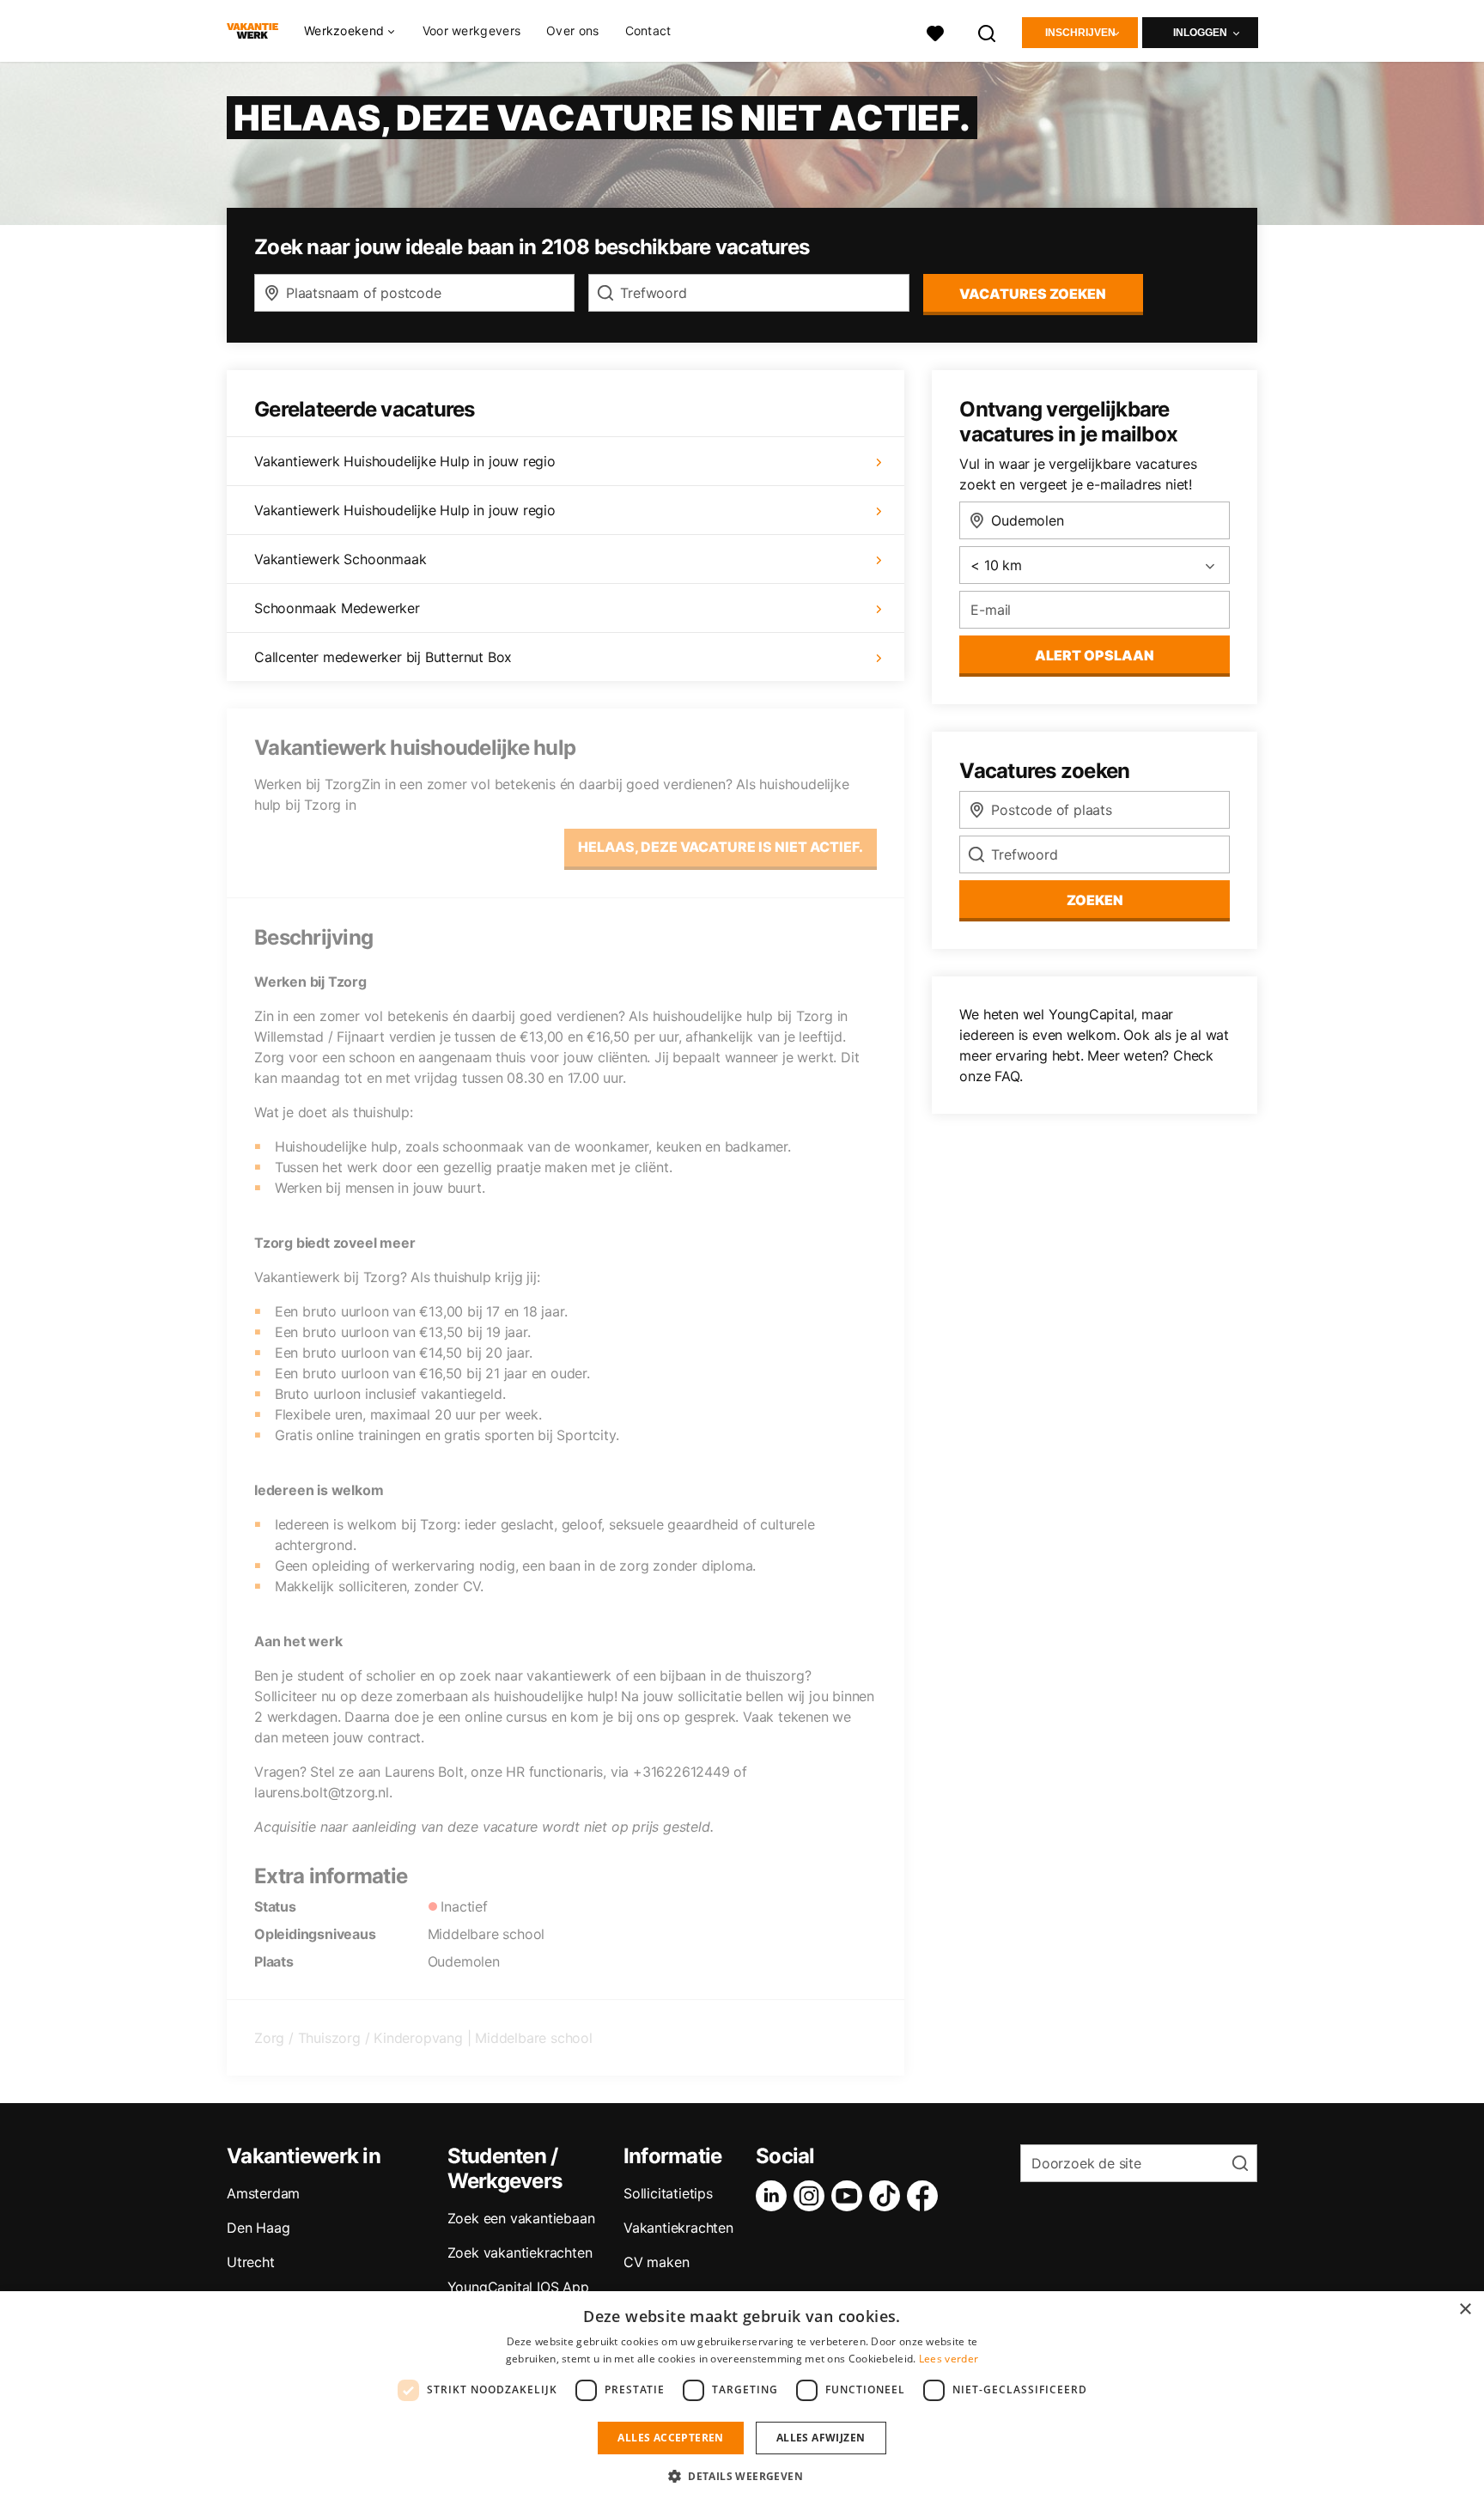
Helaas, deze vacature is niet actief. (721, 847)
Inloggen (1200, 33)
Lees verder (949, 2359)
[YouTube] (850, 2196)
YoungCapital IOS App (518, 2287)
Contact (648, 30)
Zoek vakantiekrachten (520, 2253)
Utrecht (251, 2262)
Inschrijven (1080, 33)
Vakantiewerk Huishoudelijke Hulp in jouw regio (405, 461)
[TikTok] (888, 2196)
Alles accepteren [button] (670, 2438)
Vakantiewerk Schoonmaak (340, 559)
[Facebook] (926, 2196)
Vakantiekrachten (678, 2228)
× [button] (1465, 2310)
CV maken (656, 2262)
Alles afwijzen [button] (821, 2438)
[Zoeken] (988, 31)
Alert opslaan (1095, 655)
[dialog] (742, 2398)
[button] (742, 2476)
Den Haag (258, 2228)
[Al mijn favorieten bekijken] (935, 31)
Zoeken (1095, 900)
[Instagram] (812, 2196)
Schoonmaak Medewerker (337, 608)
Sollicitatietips (668, 2193)
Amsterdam (263, 2193)
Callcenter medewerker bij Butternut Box (383, 657)
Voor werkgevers (472, 30)
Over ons (572, 30)
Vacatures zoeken (1033, 294)
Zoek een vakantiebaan (521, 2218)
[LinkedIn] (775, 2196)
